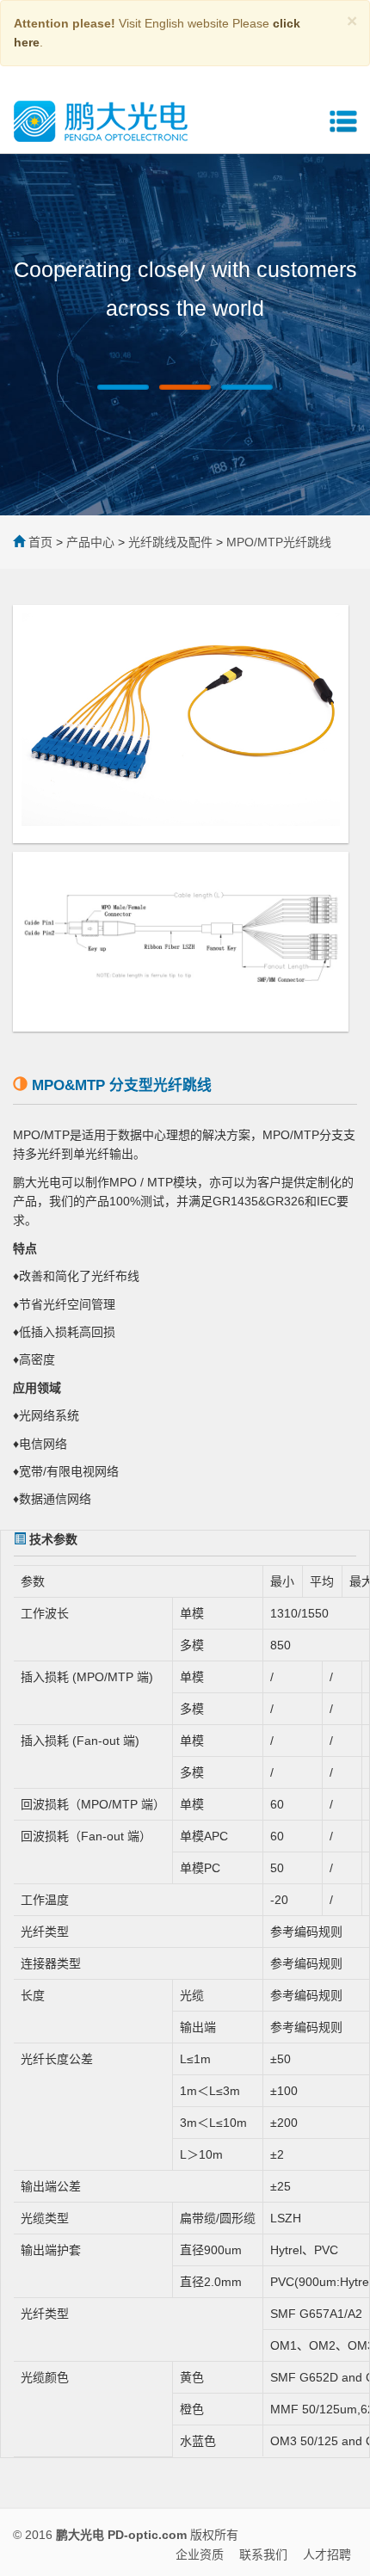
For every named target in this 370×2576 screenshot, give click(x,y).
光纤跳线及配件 (170, 542)
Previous (26, 248)
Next (344, 248)
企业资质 (200, 2554)
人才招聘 (327, 2554)
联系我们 (263, 2554)
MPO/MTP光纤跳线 (279, 542)
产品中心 (90, 542)
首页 (40, 542)
